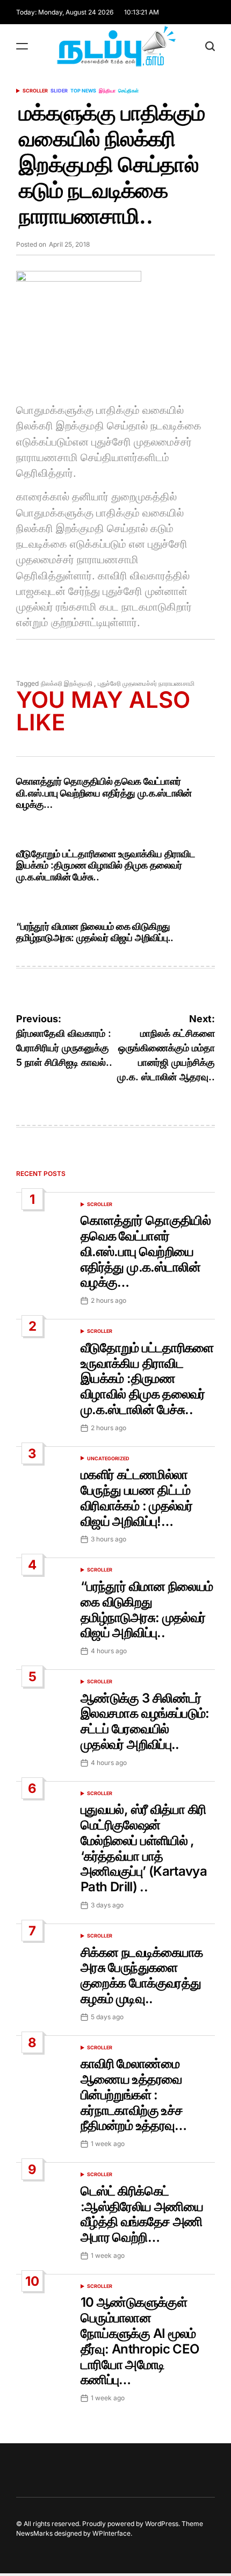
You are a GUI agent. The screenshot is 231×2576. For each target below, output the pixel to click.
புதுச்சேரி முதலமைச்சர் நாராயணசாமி (146, 683)
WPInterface (111, 2533)
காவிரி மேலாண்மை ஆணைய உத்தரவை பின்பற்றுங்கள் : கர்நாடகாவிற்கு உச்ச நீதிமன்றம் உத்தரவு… (134, 2094)
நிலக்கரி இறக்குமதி (67, 683)
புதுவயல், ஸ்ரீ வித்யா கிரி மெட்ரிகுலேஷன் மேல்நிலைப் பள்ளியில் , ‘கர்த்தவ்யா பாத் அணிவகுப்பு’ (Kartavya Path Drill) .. (144, 1848)
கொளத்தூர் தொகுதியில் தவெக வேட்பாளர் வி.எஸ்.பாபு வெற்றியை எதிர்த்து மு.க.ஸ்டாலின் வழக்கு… (104, 793)
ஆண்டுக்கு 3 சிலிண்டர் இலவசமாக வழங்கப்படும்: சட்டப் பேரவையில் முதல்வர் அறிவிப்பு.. (145, 1721)
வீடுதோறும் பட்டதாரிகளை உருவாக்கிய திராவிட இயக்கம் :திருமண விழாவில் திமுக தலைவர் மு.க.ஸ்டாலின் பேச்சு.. (106, 865)
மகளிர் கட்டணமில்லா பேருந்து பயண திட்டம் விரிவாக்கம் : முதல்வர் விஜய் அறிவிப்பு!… (136, 1498)
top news (83, 91)
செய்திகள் (128, 91)
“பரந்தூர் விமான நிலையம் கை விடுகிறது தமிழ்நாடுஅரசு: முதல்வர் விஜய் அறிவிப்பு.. (95, 932)
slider (59, 91)
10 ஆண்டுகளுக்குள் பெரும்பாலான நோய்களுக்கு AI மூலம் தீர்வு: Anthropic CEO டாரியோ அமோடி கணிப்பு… (140, 2341)
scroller (35, 91)
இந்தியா (107, 91)
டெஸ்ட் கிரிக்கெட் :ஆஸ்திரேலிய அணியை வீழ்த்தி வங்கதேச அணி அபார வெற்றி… (142, 2214)
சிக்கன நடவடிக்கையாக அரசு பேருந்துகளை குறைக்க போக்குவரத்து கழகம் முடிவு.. (142, 1975)
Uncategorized (108, 1458)
